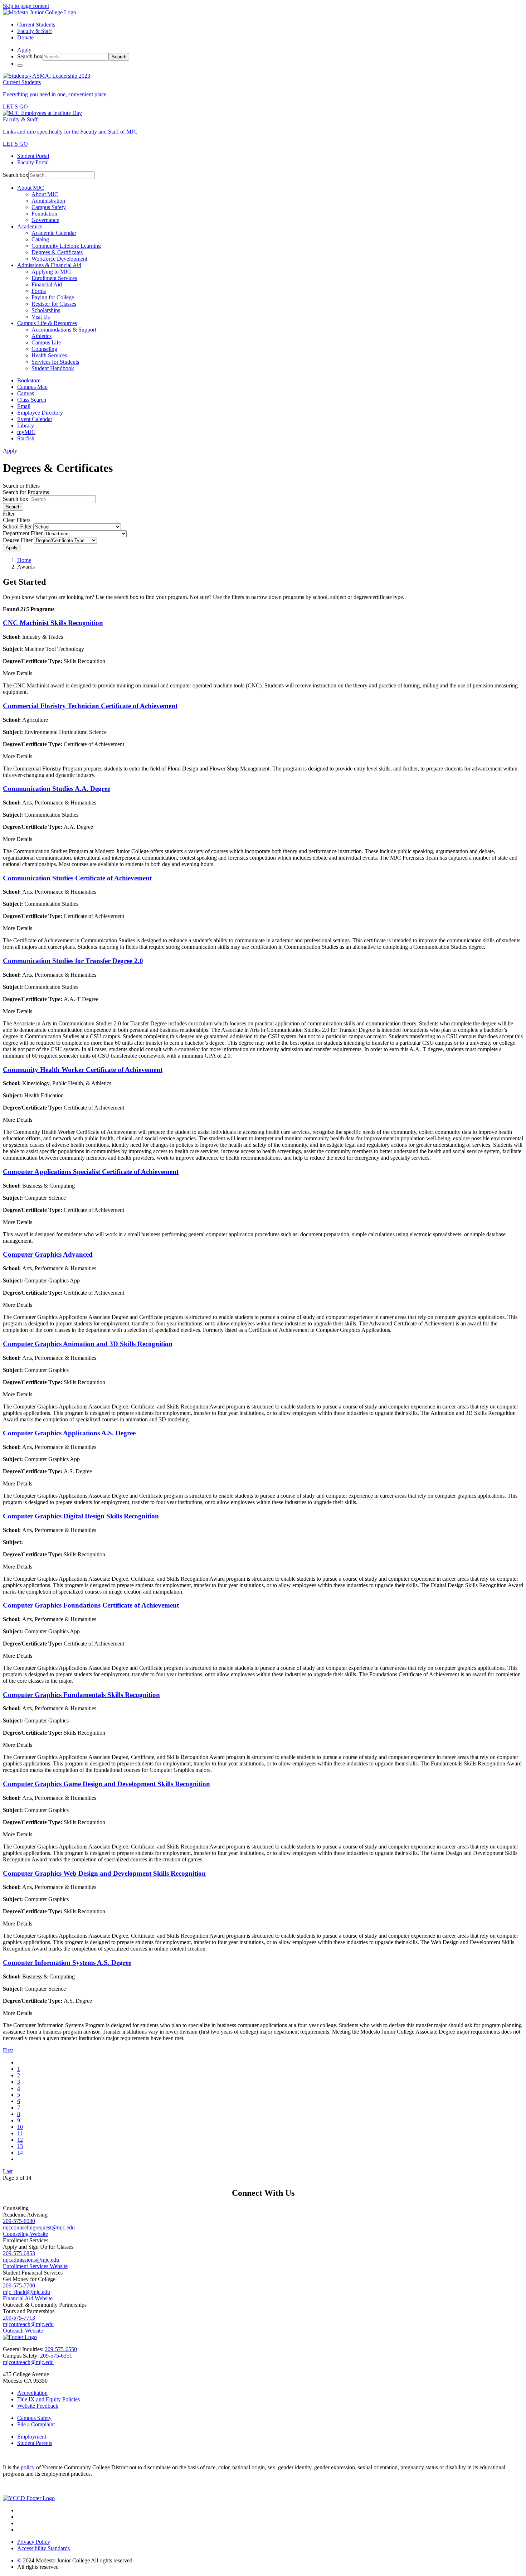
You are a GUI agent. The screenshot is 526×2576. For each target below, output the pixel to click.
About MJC (31, 188)
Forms (39, 291)
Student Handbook (53, 368)
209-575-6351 (56, 2356)
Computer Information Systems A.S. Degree (67, 1963)
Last (8, 2171)
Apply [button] (24, 50)
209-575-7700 (19, 2285)
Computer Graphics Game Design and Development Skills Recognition (106, 1784)
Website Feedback (38, 2406)
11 (20, 2133)
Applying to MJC (51, 272)
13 (20, 2146)
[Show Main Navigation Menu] (20, 66)
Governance (45, 220)
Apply (12, 548)
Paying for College (53, 297)
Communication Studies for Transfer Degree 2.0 (73, 961)
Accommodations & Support (64, 330)
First (8, 2050)
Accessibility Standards (43, 2548)
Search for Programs (26, 492)
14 (20, 2153)
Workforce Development (59, 259)
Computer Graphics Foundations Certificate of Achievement (91, 1605)
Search (119, 57)
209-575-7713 (19, 2318)
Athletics (42, 336)
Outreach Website (23, 2331)
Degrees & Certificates (57, 252)
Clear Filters (17, 520)
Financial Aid (47, 284)
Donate (25, 37)
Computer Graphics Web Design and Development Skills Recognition (104, 1873)
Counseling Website (25, 2234)
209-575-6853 (19, 2253)
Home (24, 560)
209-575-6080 (19, 2221)
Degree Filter (18, 540)
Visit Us (41, 317)
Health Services (49, 355)
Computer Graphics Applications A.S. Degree (69, 1433)
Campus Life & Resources (47, 323)
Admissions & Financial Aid (49, 265)
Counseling (44, 349)
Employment (32, 2437)
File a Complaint (36, 2424)
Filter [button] (9, 514)
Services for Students (55, 362)
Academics (30, 226)
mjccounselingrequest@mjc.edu (39, 2227)
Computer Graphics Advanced (48, 1254)
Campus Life (46, 342)
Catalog (40, 239)
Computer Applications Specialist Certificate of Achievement (91, 1172)
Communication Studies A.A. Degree (57, 789)
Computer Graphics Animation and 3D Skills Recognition (88, 1344)
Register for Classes (54, 304)
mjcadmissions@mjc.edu (31, 2260)
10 (20, 2127)
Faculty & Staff (35, 31)
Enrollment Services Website (35, 2266)
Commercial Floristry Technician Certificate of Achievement (90, 706)
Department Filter (23, 533)
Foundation (44, 214)
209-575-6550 (61, 2349)
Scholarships (46, 310)
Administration (48, 201)
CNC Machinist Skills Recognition (53, 623)
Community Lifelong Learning (66, 246)
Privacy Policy (34, 2542)
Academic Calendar (54, 233)
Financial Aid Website (28, 2298)
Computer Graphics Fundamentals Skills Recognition (81, 1695)
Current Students (36, 25)
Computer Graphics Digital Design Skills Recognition (81, 1516)
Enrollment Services (54, 278)
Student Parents (35, 2443)
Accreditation (32, 2393)
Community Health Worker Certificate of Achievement (83, 1070)
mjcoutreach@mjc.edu (28, 2324)
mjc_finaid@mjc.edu (26, 2292)
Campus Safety (49, 207)
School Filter (17, 526)
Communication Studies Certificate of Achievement (77, 878)
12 (20, 2140)
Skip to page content (26, 6)
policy (28, 2467)
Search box (30, 56)
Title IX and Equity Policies (48, 2399)
